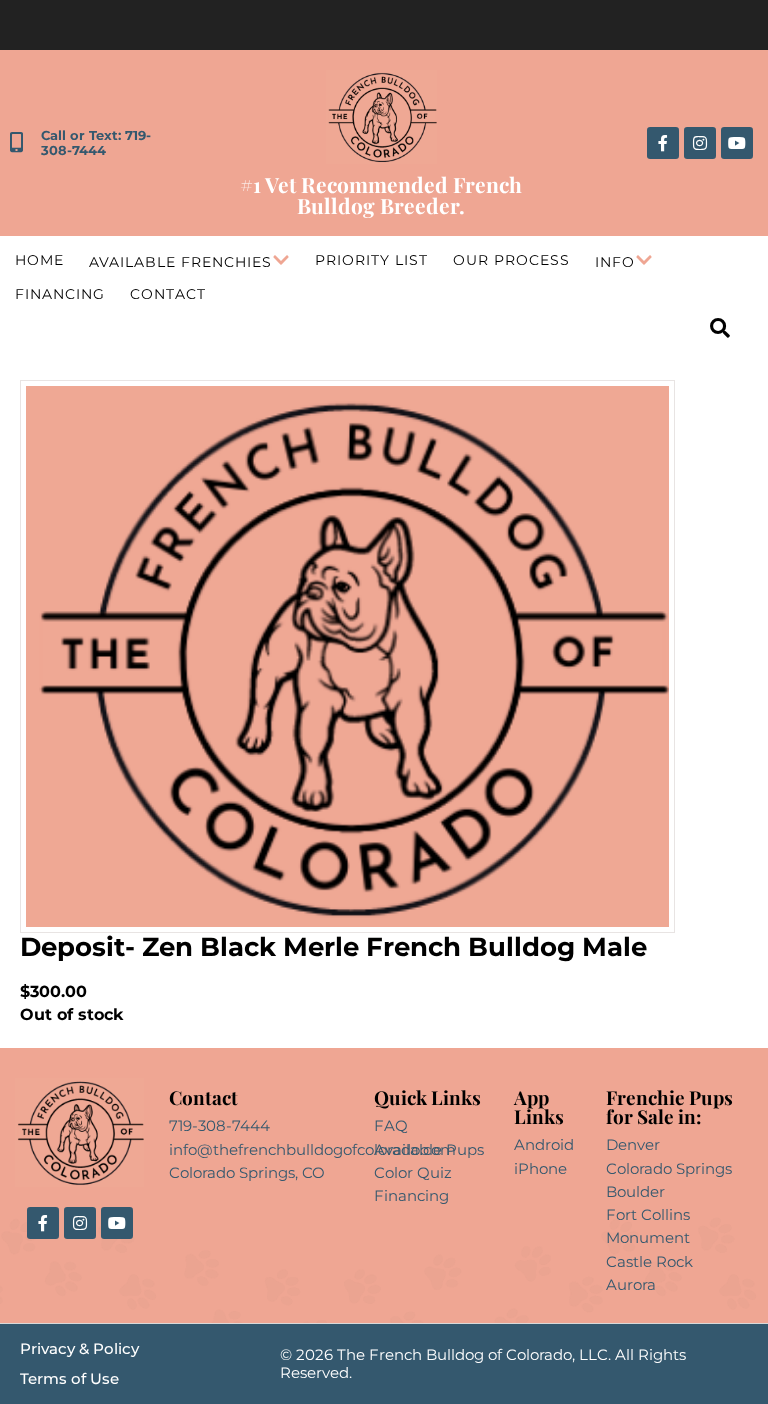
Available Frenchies (180, 262)
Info (615, 262)
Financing (60, 294)
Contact (168, 294)
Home (39, 260)
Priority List (371, 260)
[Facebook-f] (663, 143)
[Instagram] (700, 143)
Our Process (511, 260)
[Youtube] (737, 143)
